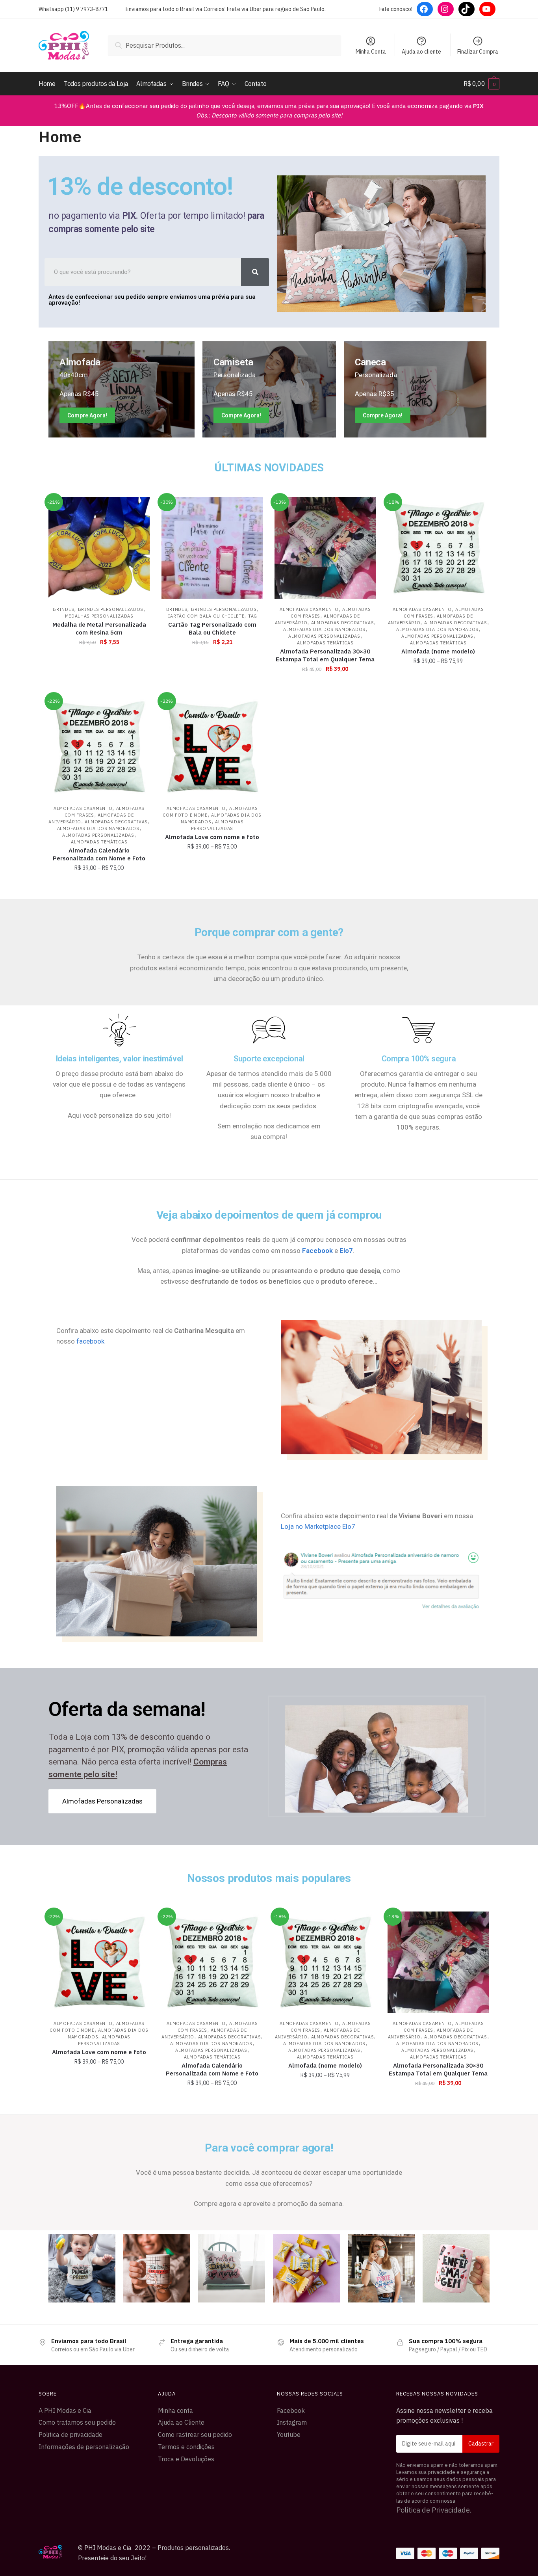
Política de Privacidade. (434, 2510)
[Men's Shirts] (122, 389)
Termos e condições (186, 2447)
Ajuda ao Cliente (181, 2422)
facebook (90, 1341)
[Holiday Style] (269, 389)
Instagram (292, 2422)
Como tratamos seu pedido (77, 2422)
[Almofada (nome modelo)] (438, 548)
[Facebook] (425, 9)
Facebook (291, 2410)
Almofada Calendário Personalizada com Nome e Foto (99, 854)
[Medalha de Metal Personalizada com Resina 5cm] (99, 548)
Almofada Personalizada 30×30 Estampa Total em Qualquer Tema (325, 655)
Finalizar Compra (478, 52)
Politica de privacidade (70, 2435)
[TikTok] (467, 9)
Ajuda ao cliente (421, 52)
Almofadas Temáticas (325, 643)
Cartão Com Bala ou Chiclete (206, 616)
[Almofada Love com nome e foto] (212, 747)
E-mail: (448, 2444)
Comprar (99, 686)
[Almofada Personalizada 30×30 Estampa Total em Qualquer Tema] (325, 548)
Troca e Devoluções (186, 2459)
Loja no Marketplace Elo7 (318, 1526)
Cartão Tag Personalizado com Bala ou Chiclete (212, 628)
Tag (253, 616)
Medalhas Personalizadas (99, 616)
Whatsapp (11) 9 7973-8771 (73, 9)
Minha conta (175, 2410)
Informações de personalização (84, 2447)
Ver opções (325, 686)
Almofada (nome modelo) (438, 651)
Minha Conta (371, 52)
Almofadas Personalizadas (324, 636)
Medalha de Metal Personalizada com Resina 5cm (99, 628)
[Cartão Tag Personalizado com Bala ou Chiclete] (212, 548)
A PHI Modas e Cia (65, 2410)
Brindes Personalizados (111, 609)
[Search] (255, 272)
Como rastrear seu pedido (195, 2435)
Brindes (63, 609)
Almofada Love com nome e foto (212, 837)
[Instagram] (446, 9)
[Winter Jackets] (415, 389)
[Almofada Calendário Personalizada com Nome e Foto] (99, 747)
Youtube (289, 2435)
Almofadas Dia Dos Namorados (324, 629)
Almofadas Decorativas (343, 623)
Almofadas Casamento (309, 609)
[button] (102, 1801)
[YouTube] (487, 9)
